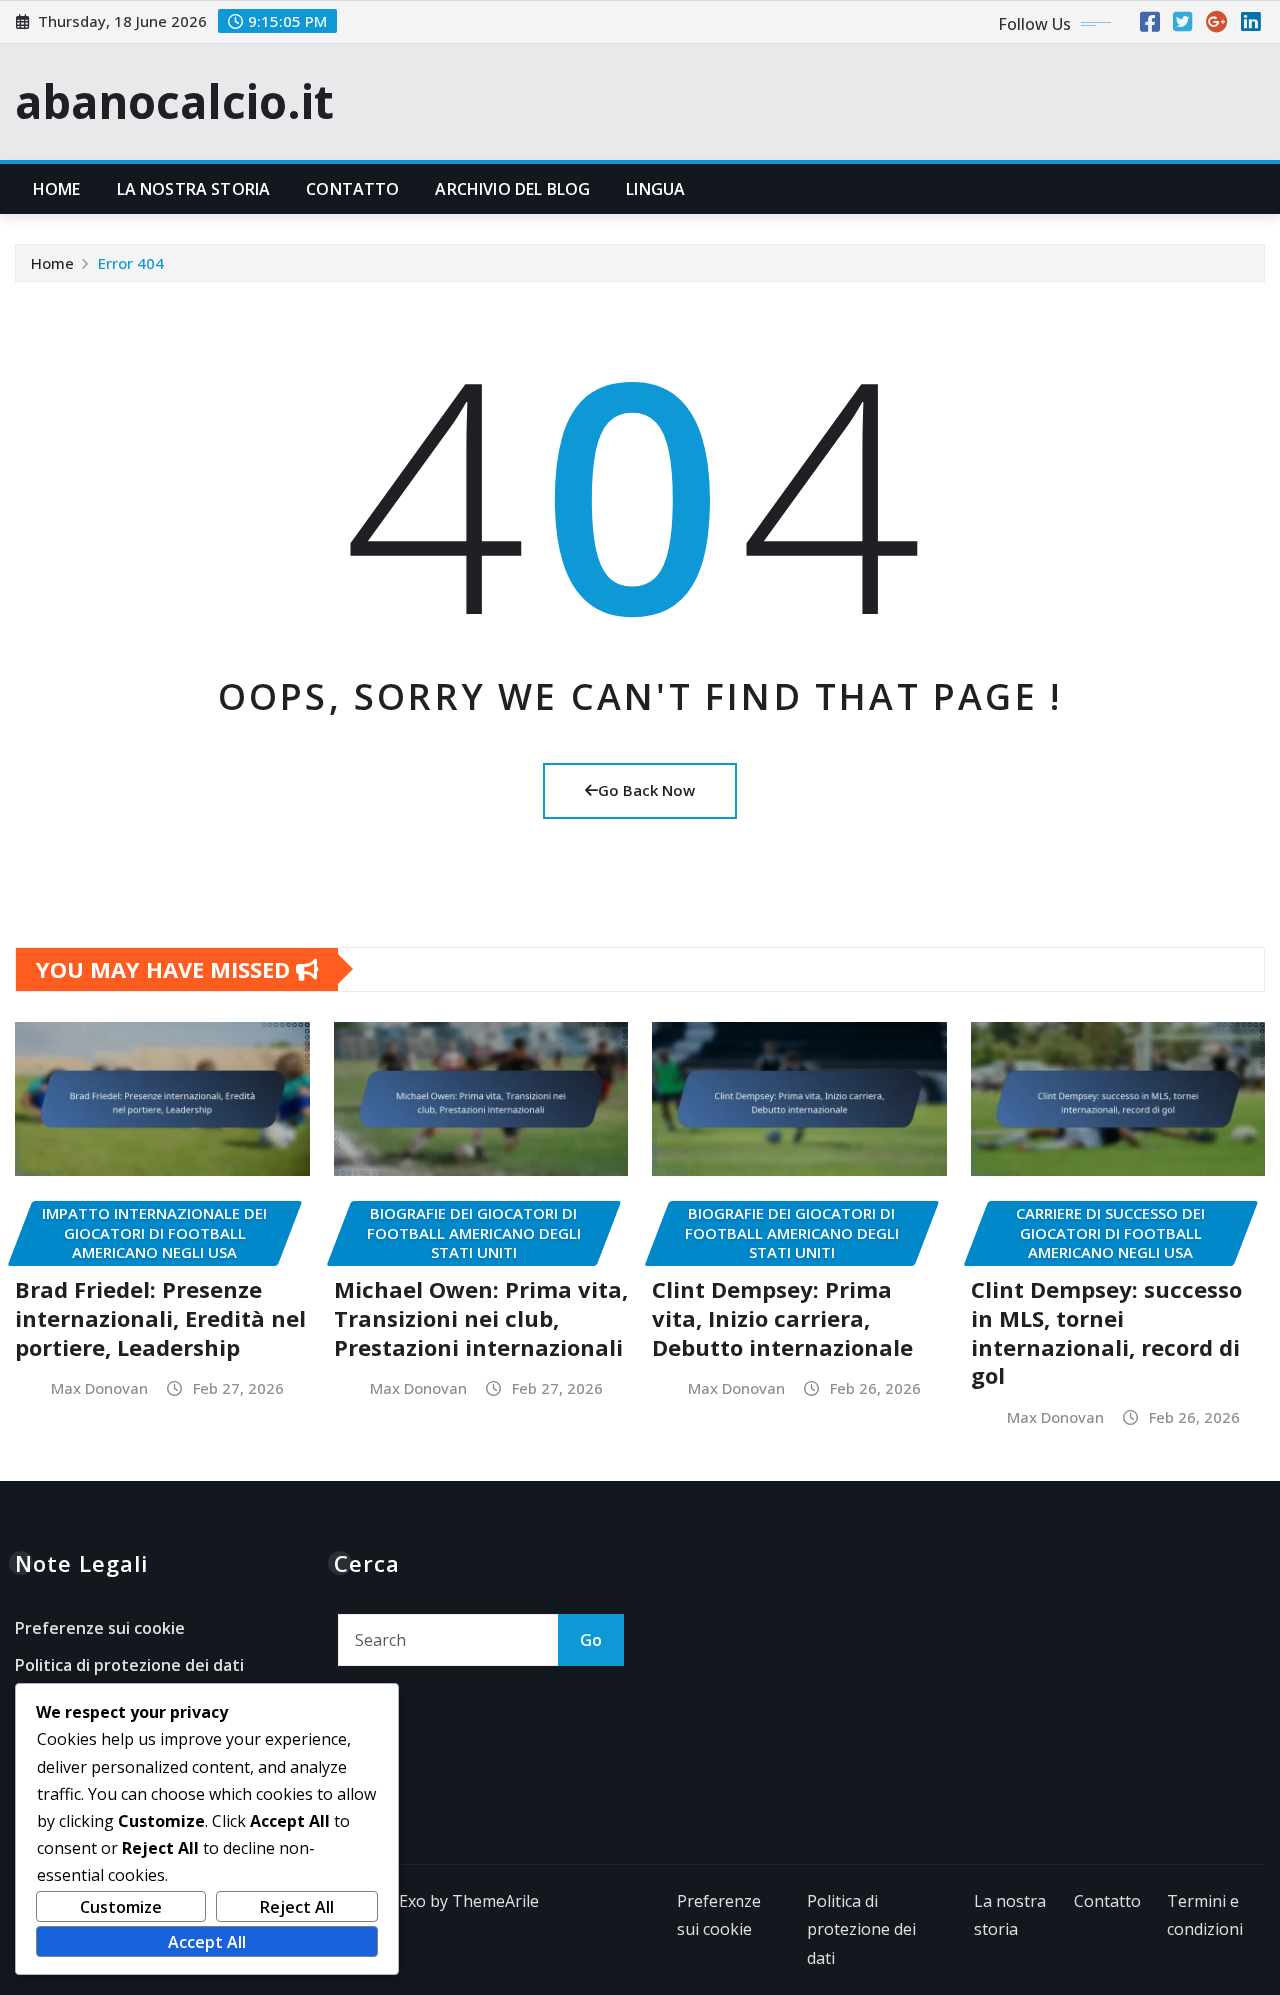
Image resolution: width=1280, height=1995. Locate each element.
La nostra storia (194, 189)
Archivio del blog (512, 189)
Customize (121, 1907)
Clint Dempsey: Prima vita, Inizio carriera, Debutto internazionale (782, 1317)
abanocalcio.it (174, 101)
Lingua (655, 189)
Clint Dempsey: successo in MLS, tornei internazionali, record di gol (1106, 1332)
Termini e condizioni (1205, 1915)
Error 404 (131, 263)
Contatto (352, 189)
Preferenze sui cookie (100, 1628)
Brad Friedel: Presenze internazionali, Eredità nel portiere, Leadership (160, 1317)
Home (57, 189)
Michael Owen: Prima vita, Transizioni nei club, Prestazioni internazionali (481, 1317)
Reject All (297, 1907)
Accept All (207, 1942)
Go (591, 1640)
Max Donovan (99, 1388)
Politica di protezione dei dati (129, 1665)
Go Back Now (646, 790)
